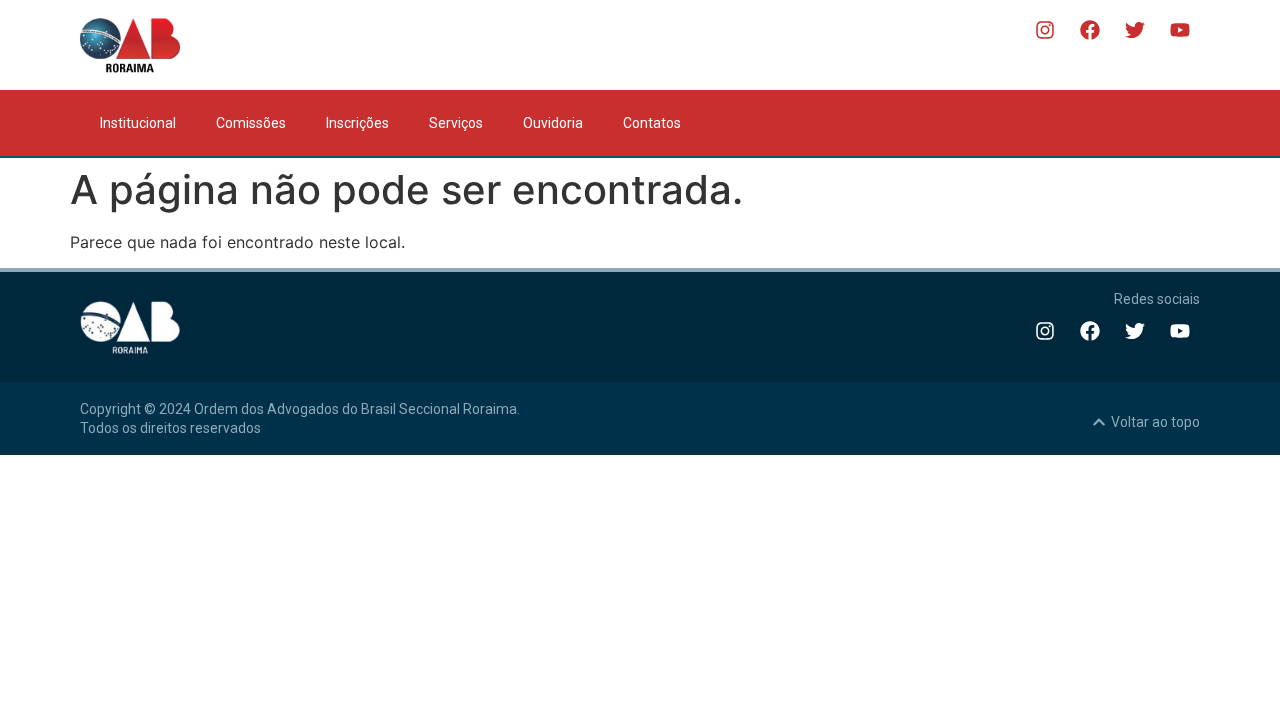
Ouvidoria (553, 123)
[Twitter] (1135, 30)
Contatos (652, 123)
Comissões (251, 123)
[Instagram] (1045, 30)
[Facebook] (1090, 30)
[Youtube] (1180, 30)
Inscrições (357, 123)
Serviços (456, 123)
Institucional (138, 123)
